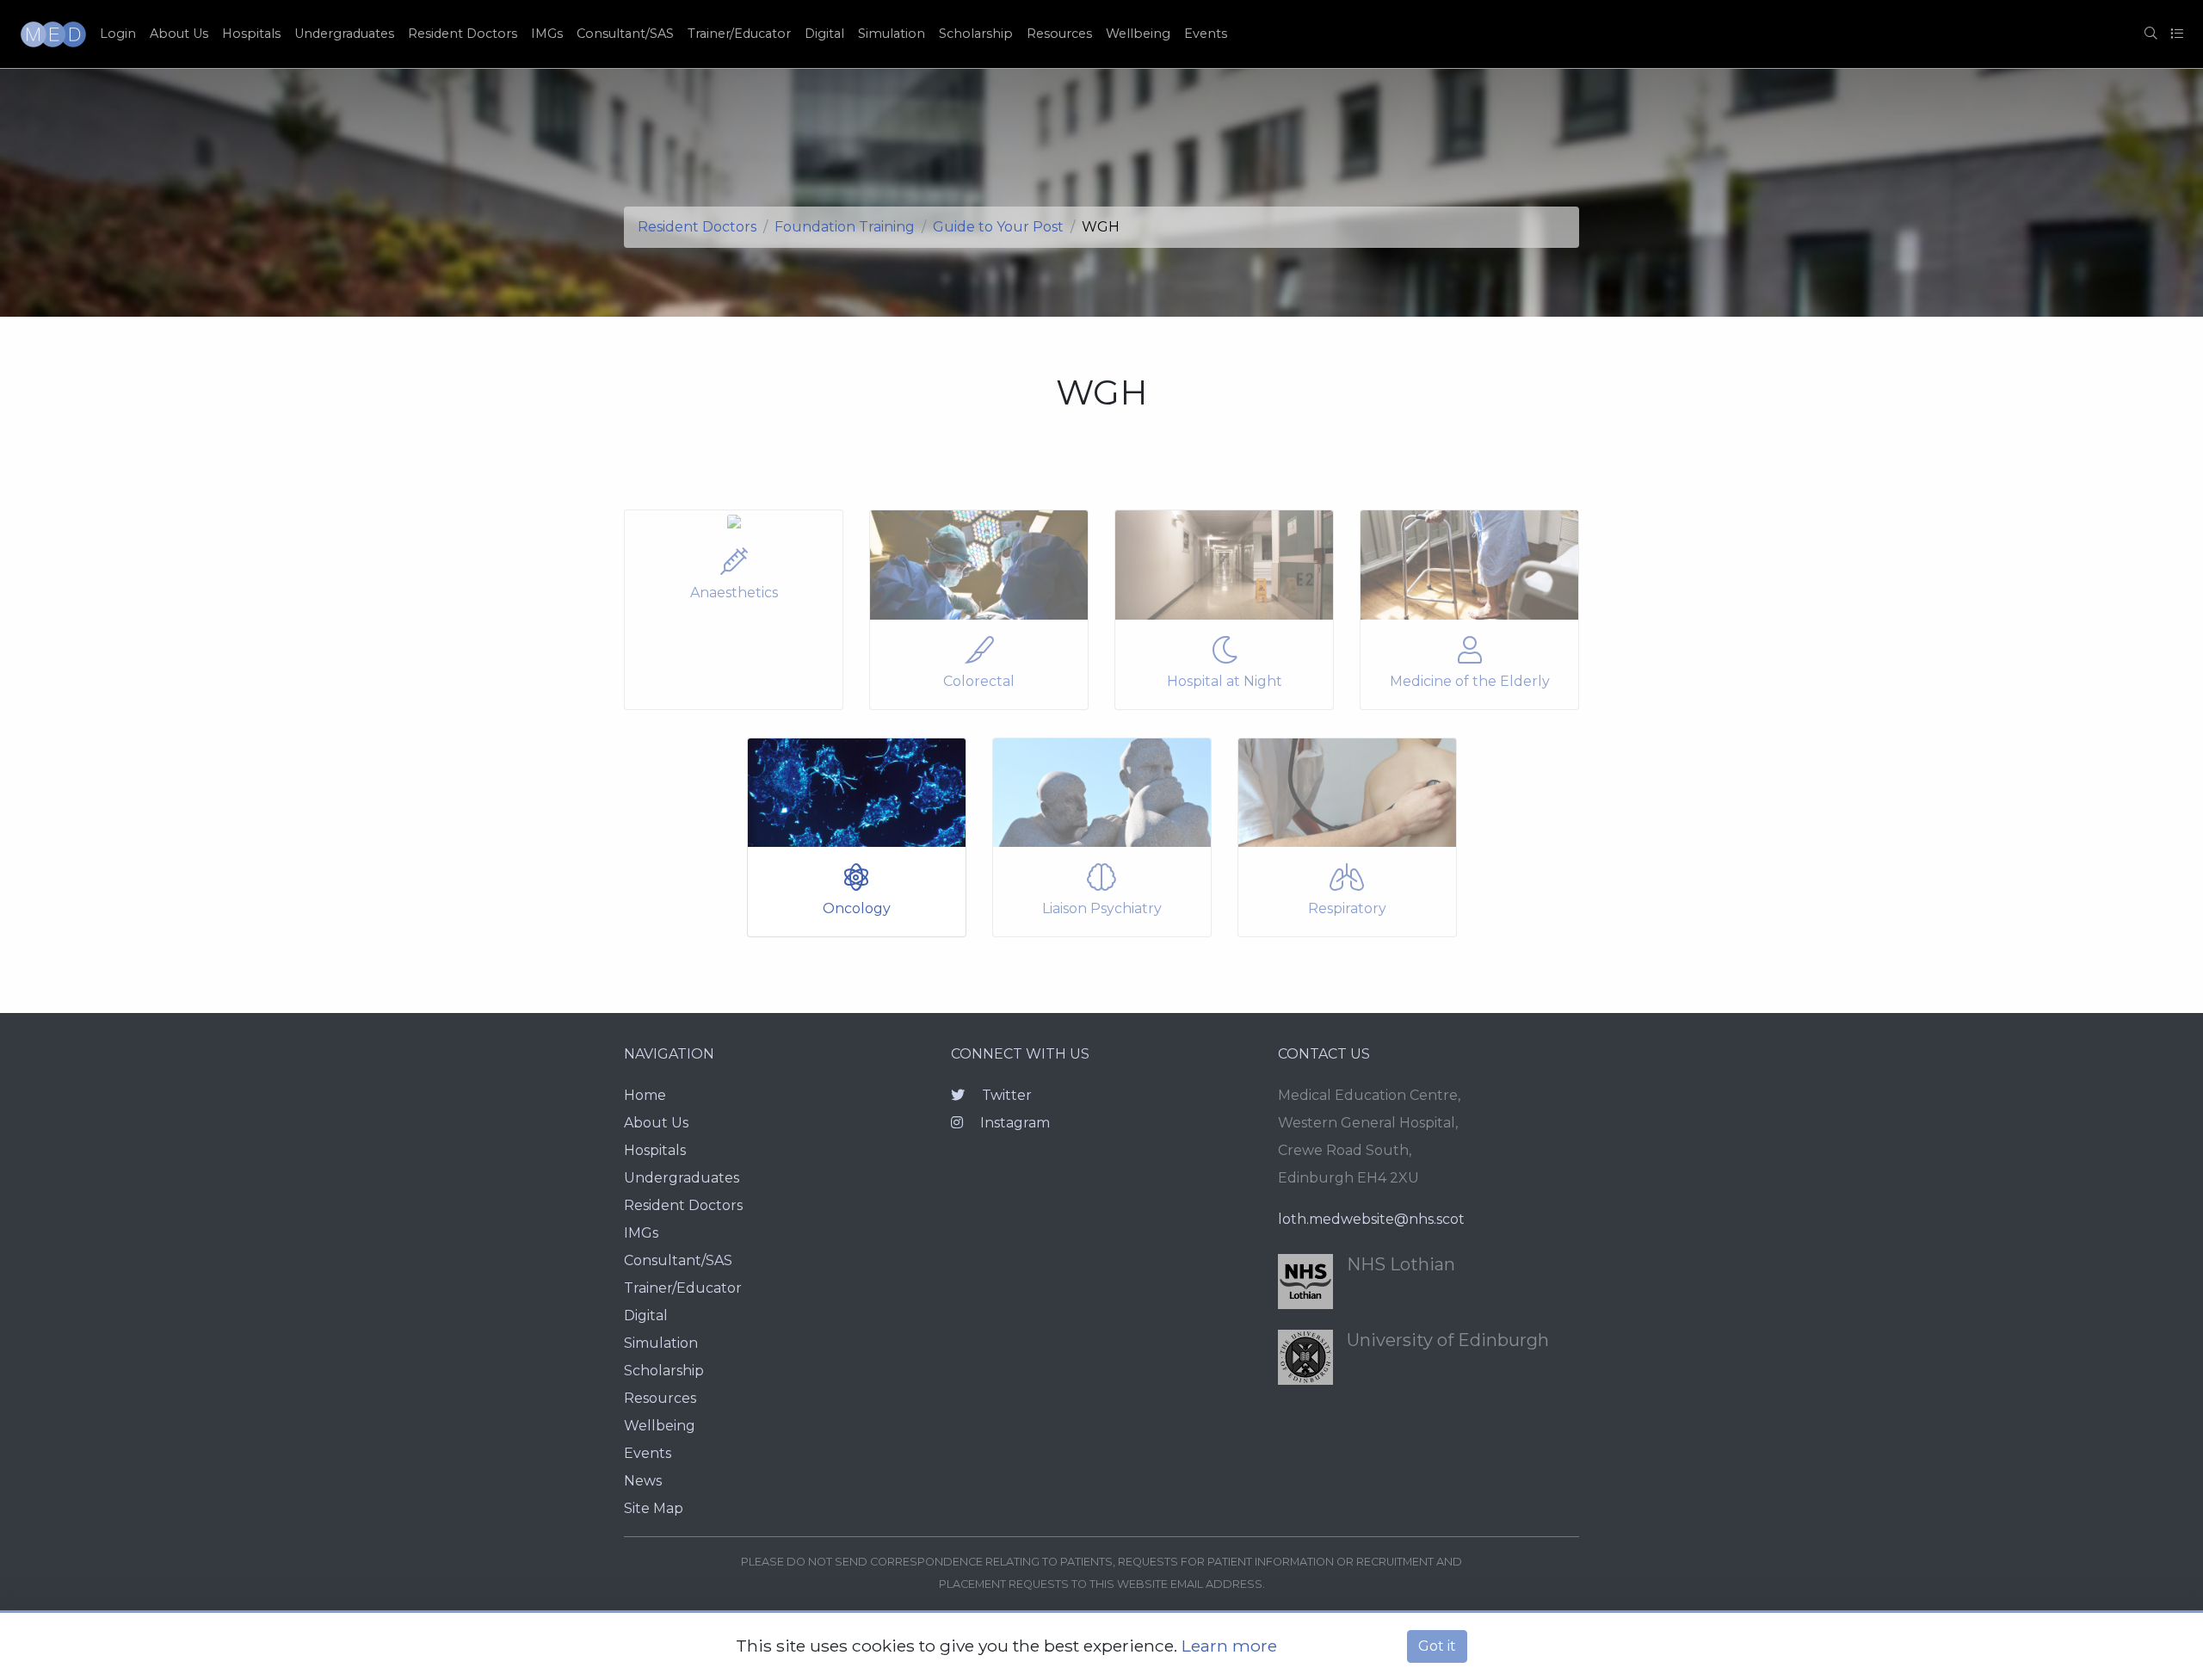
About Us (179, 34)
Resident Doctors (463, 34)
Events (1206, 34)
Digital (824, 34)
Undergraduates (344, 34)
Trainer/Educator (739, 34)
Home (645, 1095)
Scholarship (976, 34)
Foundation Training (845, 227)
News (643, 1481)
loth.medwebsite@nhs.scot (1371, 1219)
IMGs (547, 34)
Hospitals (251, 34)
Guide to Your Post (998, 227)
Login (118, 34)
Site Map (654, 1508)
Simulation (892, 34)
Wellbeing (1138, 34)
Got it (1437, 1646)
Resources (1059, 34)
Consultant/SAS (625, 34)
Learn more (1229, 1646)
